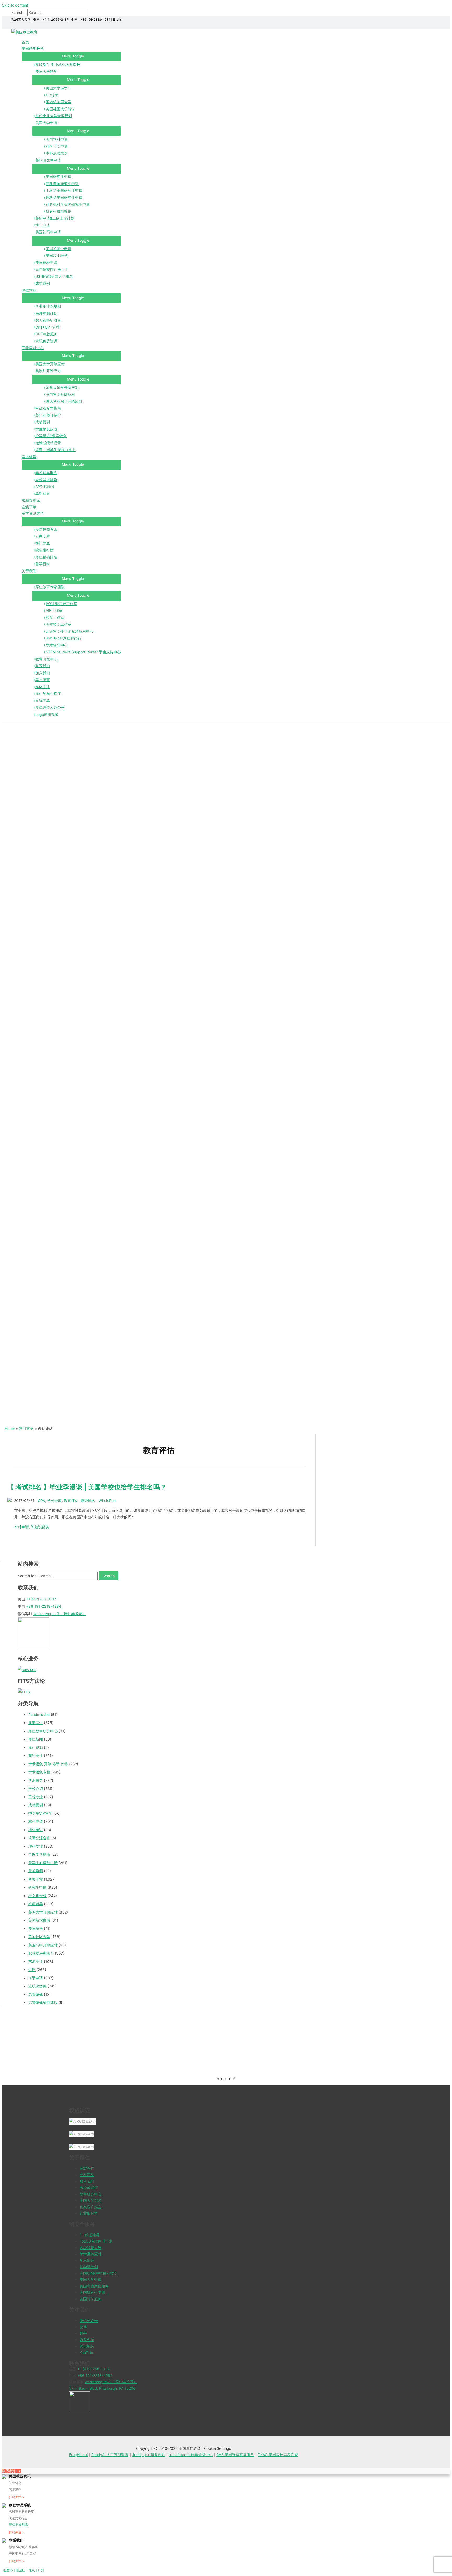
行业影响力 (89, 2213)
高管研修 (36, 1994)
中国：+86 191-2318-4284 (91, 19)
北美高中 (36, 1723)
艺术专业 (36, 1961)
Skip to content (15, 5)
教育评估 (71, 1500)
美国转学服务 (91, 2299)
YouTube (87, 2352)
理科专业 (36, 1846)
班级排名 (88, 1500)
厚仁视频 (36, 1747)
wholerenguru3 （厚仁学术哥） (60, 1614)
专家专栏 (87, 2168)
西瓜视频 (87, 2340)
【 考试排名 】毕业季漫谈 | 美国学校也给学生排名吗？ (87, 1487)
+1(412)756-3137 (41, 1599)
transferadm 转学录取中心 (191, 2455)
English (118, 19)
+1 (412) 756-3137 (94, 2369)
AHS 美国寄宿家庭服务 (235, 2455)
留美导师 (36, 1871)
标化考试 (36, 1830)
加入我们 (87, 2181)
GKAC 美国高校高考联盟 (278, 2455)
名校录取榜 (89, 2188)
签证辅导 (36, 1904)
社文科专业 (37, 1896)
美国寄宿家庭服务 (94, 2286)
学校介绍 (36, 1788)
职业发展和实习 (41, 1953)
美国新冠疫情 (39, 1920)
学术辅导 (36, 1780)
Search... (19, 12)
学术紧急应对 (91, 2254)
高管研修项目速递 (43, 2002)
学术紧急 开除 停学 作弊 (48, 1764)
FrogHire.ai (78, 2455)
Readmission (39, 1715)
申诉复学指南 (39, 1854)
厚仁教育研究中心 (43, 1731)
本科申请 (21, 1527)
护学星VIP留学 (40, 1813)
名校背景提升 (91, 2248)
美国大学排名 (91, 2200)
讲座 (32, 1970)
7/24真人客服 (21, 19)
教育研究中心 (91, 2194)
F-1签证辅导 (90, 2235)
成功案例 (36, 1805)
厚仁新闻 (36, 1739)
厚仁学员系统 (18, 2524)
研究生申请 (37, 1887)
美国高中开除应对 (43, 1945)
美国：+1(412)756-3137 (51, 19)
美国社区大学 (39, 1937)
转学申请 (36, 1978)
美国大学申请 (91, 2280)
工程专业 (36, 1797)
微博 (83, 2327)
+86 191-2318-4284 (44, 1606)
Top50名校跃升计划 (96, 2241)
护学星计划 (89, 2267)
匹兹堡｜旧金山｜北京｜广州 (24, 2570)
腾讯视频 (87, 2346)
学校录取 (54, 1500)
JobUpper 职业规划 (149, 2455)
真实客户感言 (91, 2207)
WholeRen (107, 1500)
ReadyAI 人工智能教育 (110, 2455)
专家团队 (87, 2175)
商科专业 (36, 1756)
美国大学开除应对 (43, 1912)
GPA (41, 1500)
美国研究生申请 (92, 2292)
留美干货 (36, 1879)
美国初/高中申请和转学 (98, 2273)
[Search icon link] (13, 26)
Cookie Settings (217, 2448)
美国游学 (36, 1929)
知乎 (83, 2333)
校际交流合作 (39, 1838)
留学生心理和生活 (43, 1863)
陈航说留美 (40, 1527)
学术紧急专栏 (39, 1772)
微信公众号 (89, 2321)
